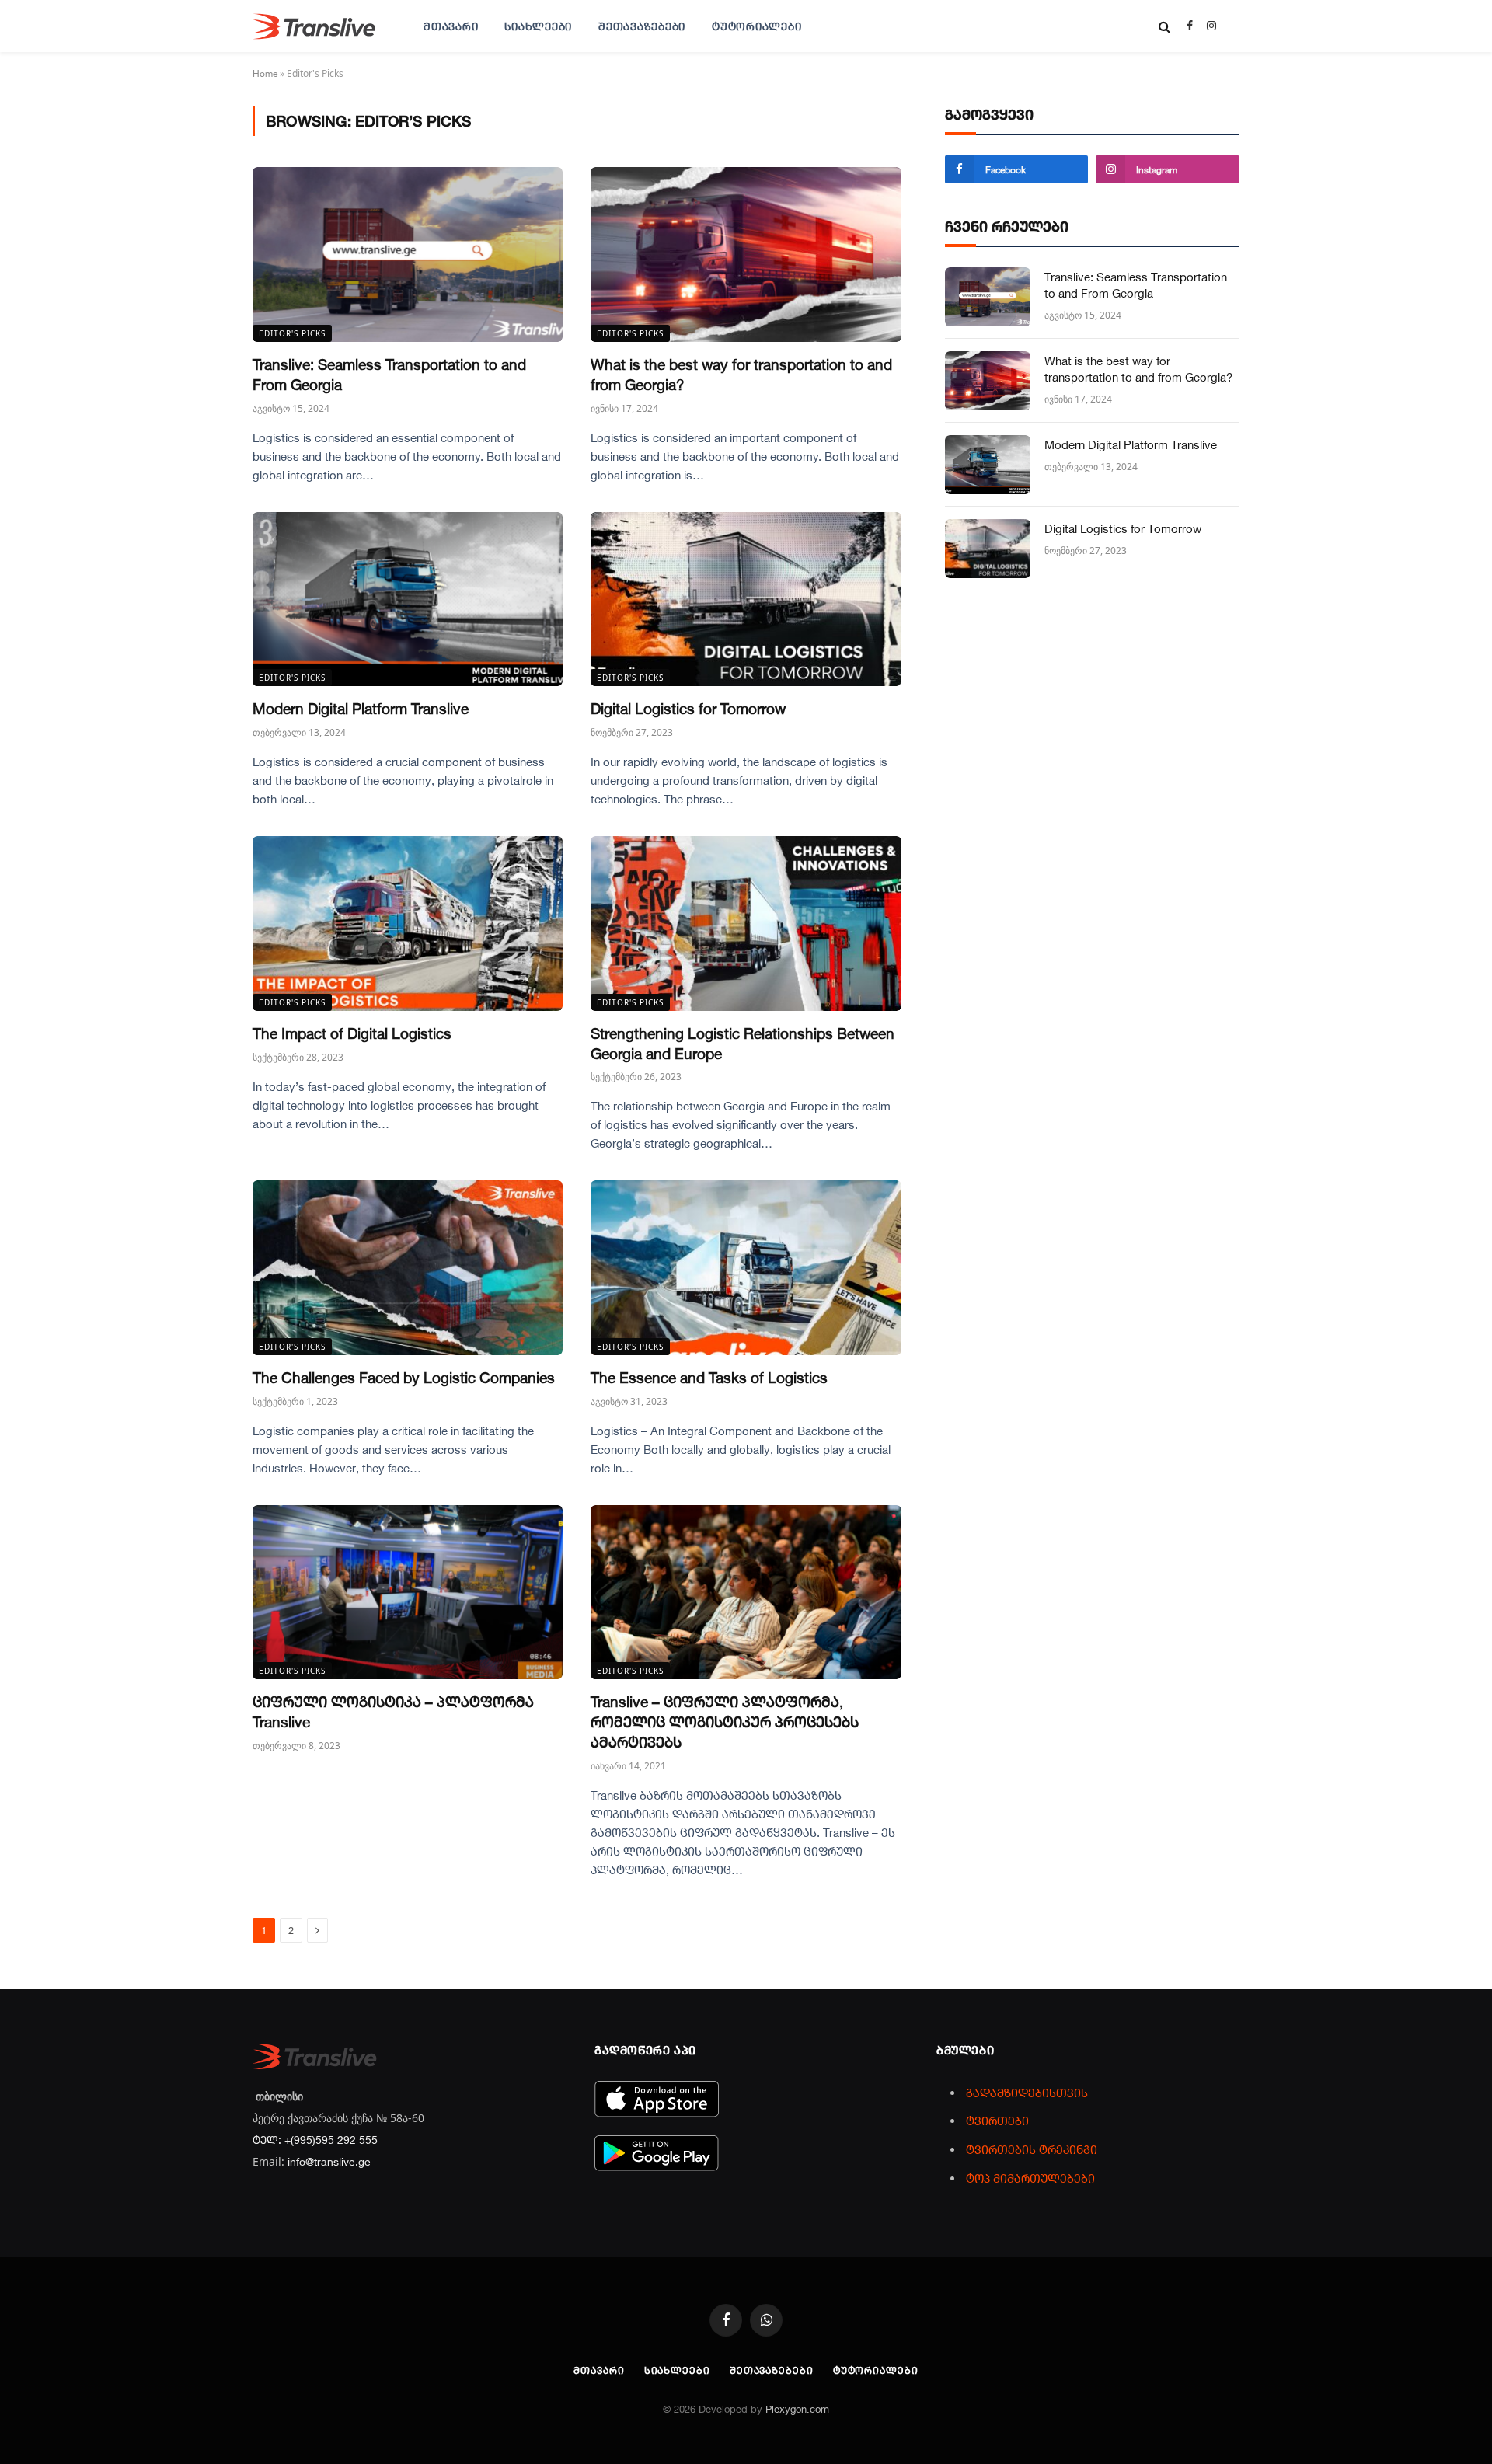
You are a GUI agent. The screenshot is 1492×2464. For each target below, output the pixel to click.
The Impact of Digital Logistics (352, 1033)
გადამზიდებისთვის (1027, 2093)
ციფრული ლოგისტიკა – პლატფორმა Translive (393, 1711)
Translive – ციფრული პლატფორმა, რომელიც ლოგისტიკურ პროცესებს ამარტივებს (725, 1722)
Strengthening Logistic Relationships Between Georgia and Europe (743, 1043)
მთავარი (451, 26)
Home (265, 73)
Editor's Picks (292, 333)
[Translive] (314, 26)
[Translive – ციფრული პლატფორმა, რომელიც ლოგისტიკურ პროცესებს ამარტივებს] (746, 1593)
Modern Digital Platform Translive (361, 708)
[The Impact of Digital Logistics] (408, 924)
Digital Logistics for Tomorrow (688, 708)
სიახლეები (538, 26)
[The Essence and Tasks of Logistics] (746, 1268)
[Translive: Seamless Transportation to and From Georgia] (408, 254)
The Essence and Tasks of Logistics (709, 1377)
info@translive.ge (329, 2161)
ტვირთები (997, 2121)
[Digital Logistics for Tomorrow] (746, 599)
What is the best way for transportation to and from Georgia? (741, 374)
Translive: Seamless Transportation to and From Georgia (389, 374)
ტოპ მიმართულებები (1030, 2178)
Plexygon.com (797, 2409)
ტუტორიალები (756, 26)
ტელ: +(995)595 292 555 (315, 2140)
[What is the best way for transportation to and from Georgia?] (746, 254)
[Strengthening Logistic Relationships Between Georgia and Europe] (746, 924)
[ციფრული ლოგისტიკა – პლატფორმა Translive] (408, 1593)
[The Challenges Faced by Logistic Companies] (408, 1268)
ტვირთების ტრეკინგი (1032, 2149)
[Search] (1164, 26)
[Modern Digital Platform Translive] (408, 599)
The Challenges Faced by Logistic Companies (404, 1377)
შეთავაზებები (642, 26)
